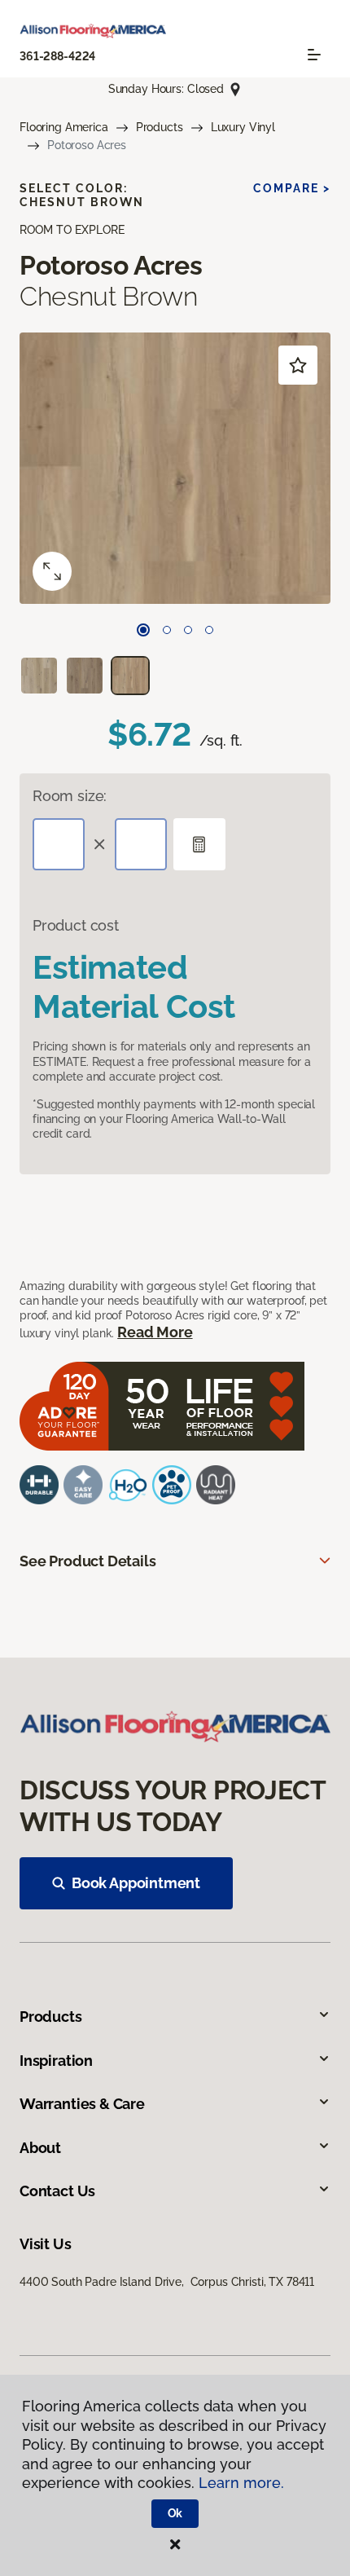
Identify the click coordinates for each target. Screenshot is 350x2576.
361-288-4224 (57, 56)
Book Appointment (136, 1883)
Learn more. (241, 2483)
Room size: (70, 796)
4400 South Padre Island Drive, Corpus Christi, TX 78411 (167, 2282)
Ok (175, 2513)
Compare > (292, 188)
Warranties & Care (82, 2104)
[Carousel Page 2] (167, 630)
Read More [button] (155, 1332)
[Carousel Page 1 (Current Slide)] (143, 630)
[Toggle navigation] (314, 55)
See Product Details (88, 1561)
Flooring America (64, 127)
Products (160, 127)
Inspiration (56, 2061)
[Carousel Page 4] (209, 630)
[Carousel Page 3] (188, 630)
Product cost (76, 925)
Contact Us (57, 2191)
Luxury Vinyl (243, 127)
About (40, 2148)
